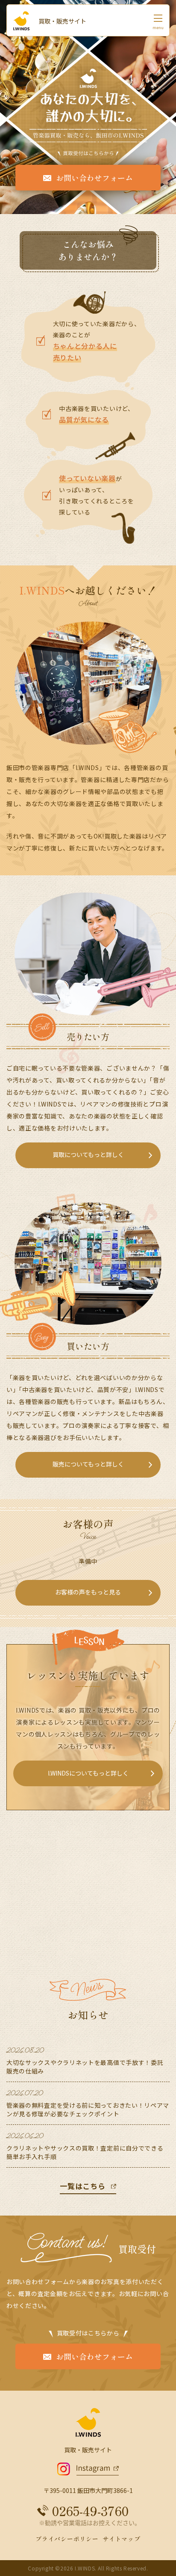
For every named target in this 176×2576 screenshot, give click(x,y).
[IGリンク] (88, 2469)
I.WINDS (85, 2568)
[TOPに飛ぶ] (26, 21)
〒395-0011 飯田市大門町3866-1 (88, 2490)
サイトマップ (121, 2539)
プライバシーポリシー (67, 2539)
